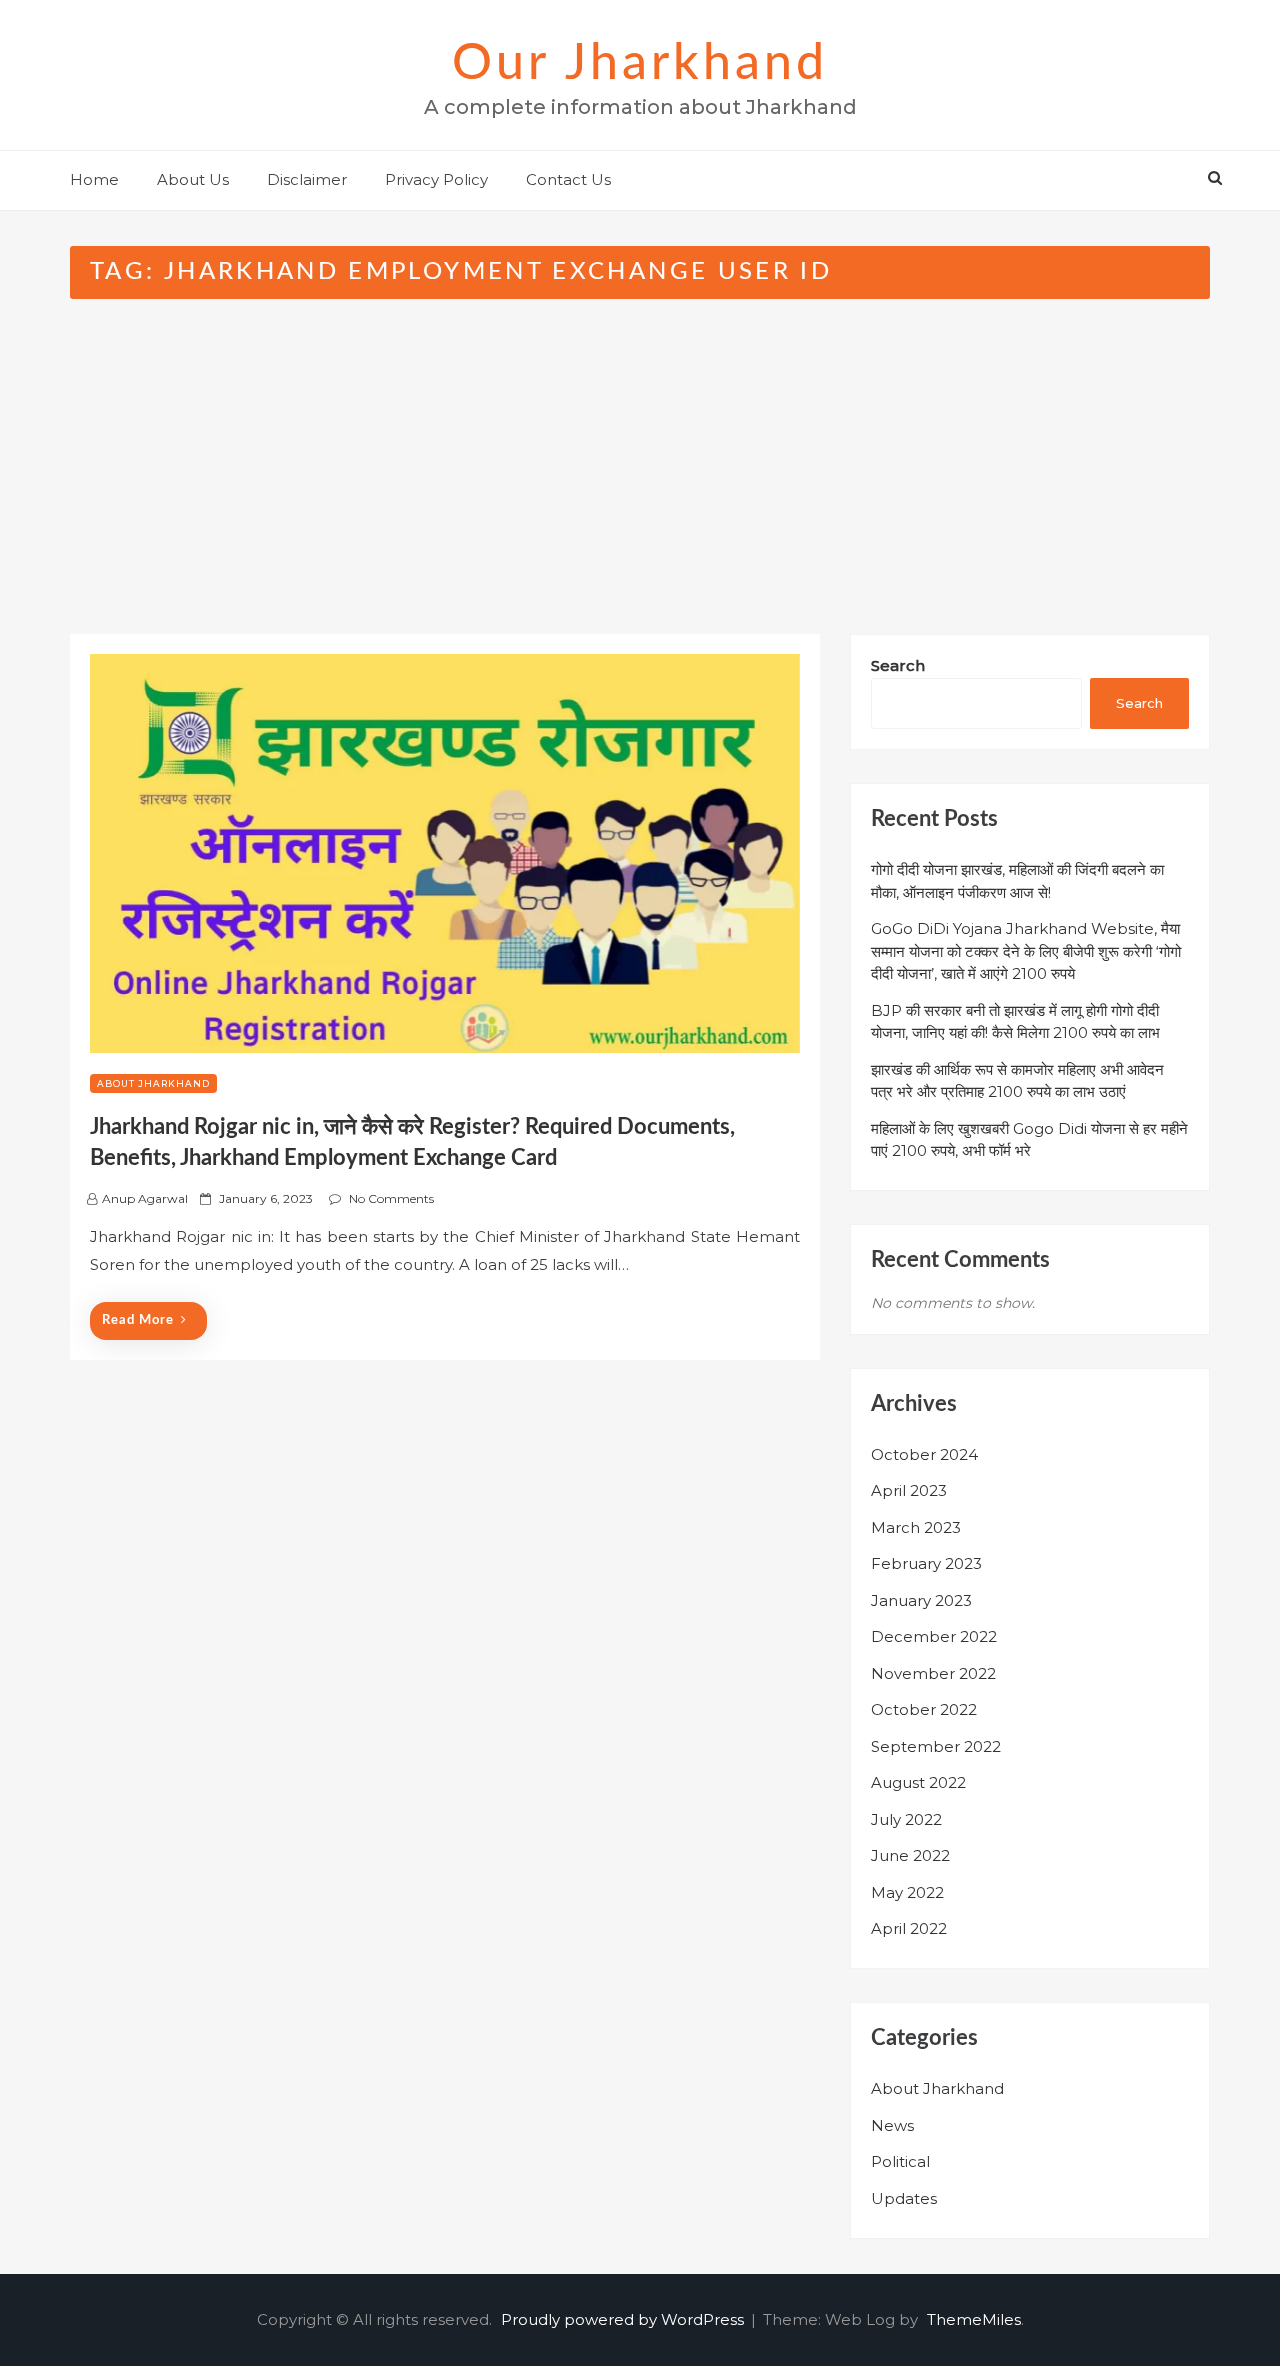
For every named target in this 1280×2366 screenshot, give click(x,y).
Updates (904, 2198)
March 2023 (916, 1527)
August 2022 (918, 1782)
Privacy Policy (436, 179)
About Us (193, 179)
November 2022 (933, 1673)
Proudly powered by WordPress (624, 2319)
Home (94, 179)
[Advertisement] (640, 449)
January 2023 (921, 1600)
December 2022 (934, 1636)
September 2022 (936, 1746)
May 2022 (907, 1892)
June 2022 (910, 1855)
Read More (138, 1320)
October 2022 (924, 1709)
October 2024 (924, 1454)
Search (898, 665)
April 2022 (909, 1928)
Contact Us (568, 179)
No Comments (391, 1198)
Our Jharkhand (640, 64)
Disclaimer (307, 179)
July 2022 (906, 1819)
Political (900, 2161)
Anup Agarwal (145, 1198)
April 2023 (909, 1490)
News (892, 2125)
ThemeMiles (974, 2319)
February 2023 (926, 1563)
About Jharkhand (153, 1083)
